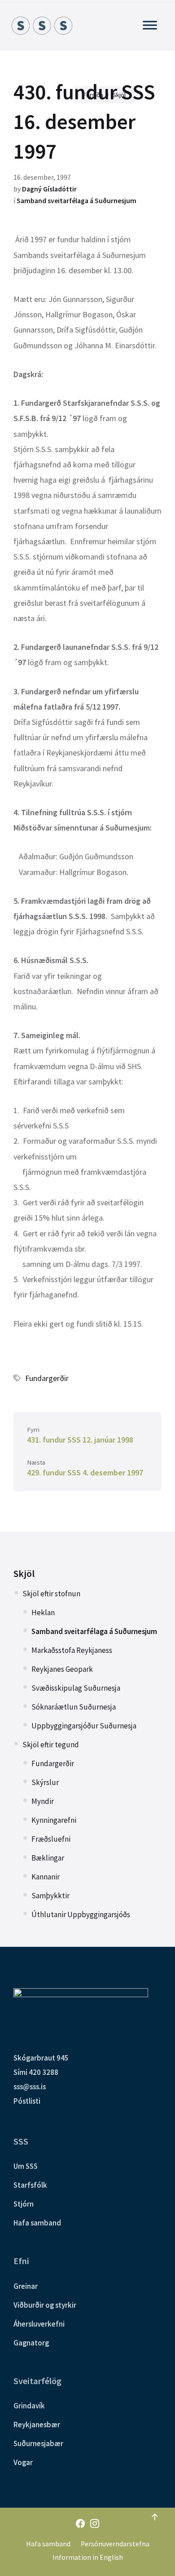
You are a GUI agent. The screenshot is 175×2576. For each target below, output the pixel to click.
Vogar (23, 2462)
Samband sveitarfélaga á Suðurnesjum (77, 201)
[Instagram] (95, 2524)
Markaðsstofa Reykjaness (72, 1650)
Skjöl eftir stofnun (51, 1594)
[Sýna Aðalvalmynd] (150, 25)
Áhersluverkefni (39, 2324)
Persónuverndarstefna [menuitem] (115, 2544)
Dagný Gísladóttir (49, 189)
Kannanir (46, 1877)
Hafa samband (37, 2223)
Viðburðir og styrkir (45, 2305)
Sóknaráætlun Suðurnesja (74, 1707)
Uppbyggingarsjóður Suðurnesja (84, 1726)
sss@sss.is (30, 2087)
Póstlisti (27, 2101)
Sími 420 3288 (36, 2072)
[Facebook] (80, 2524)
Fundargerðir (47, 1378)
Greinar (26, 2286)
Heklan (43, 1612)
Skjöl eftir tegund (51, 1745)
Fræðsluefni (51, 1839)
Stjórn (24, 2204)
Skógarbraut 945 (41, 2058)
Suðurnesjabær (38, 2443)
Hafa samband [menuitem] (48, 2544)
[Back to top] (155, 2517)
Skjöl (24, 1574)
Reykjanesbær (37, 2425)
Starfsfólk (30, 2185)
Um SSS (26, 2166)
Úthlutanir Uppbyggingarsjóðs (81, 1914)
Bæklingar (48, 1858)
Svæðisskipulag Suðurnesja (76, 1688)
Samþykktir (50, 1896)
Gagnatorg (31, 2343)
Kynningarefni (54, 1820)
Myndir (43, 1801)
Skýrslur (45, 1782)
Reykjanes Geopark (62, 1669)
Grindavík (29, 2406)
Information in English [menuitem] (88, 2557)
